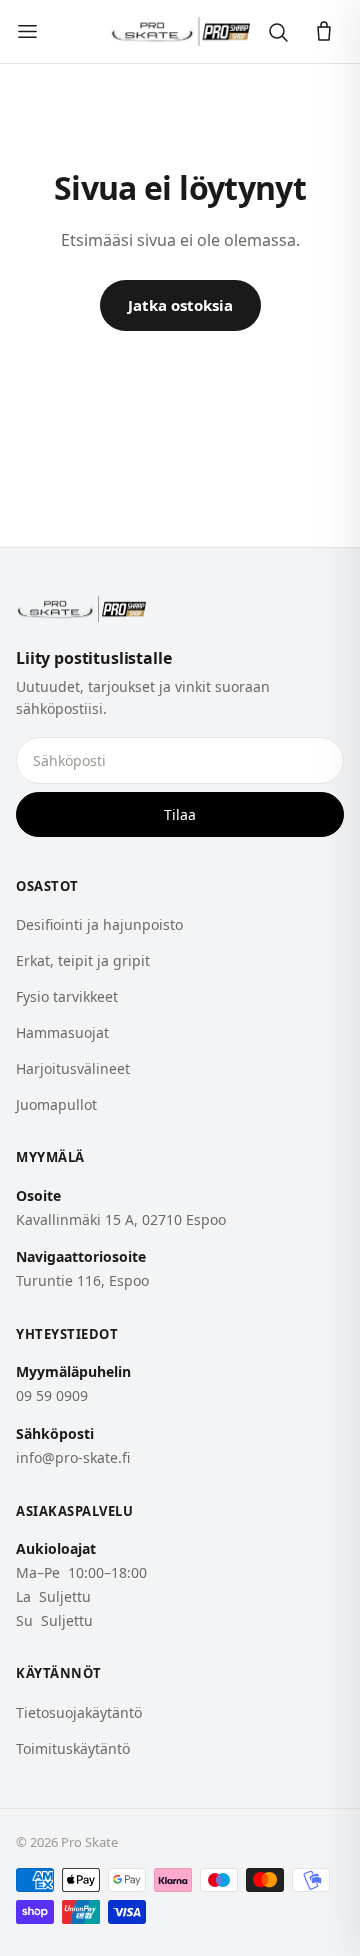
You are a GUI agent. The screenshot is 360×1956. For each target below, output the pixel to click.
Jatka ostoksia (180, 305)
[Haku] (278, 32)
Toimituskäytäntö (73, 1748)
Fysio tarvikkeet (67, 996)
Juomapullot (56, 1104)
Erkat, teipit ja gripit (83, 960)
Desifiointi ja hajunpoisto (99, 924)
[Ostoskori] (324, 32)
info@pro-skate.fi (73, 1457)
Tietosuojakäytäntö (79, 1712)
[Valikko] (27, 31)
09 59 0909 (52, 1395)
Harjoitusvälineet (73, 1068)
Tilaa (180, 814)
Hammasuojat (62, 1032)
